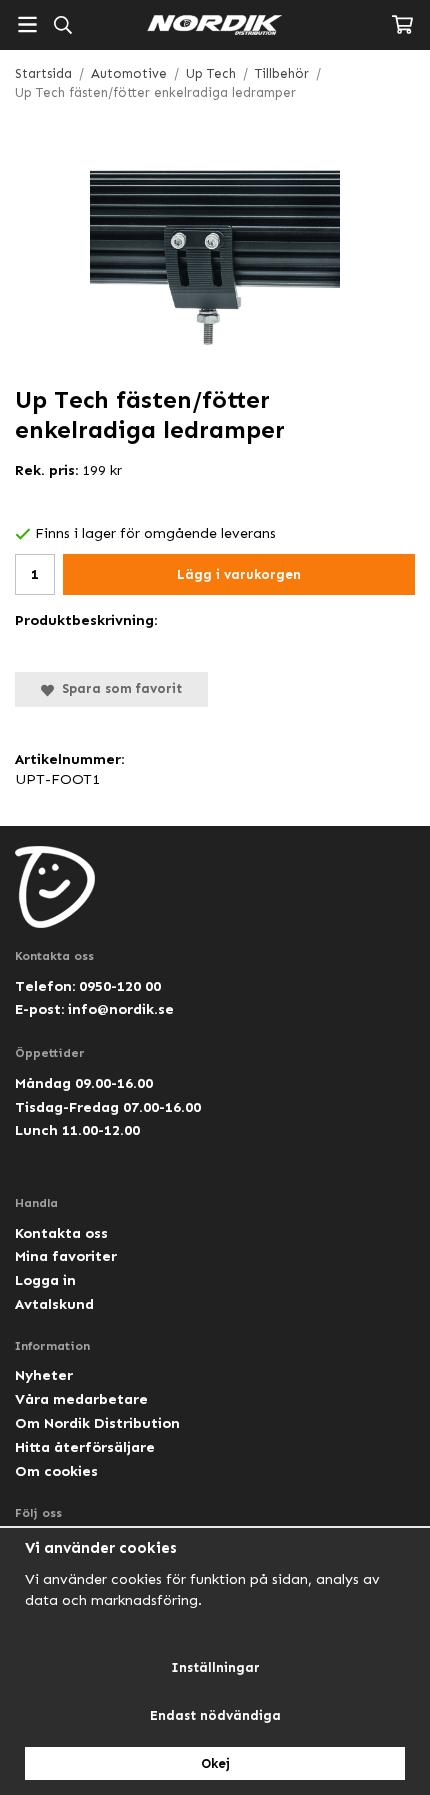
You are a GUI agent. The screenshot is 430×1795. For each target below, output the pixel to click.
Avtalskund (54, 1304)
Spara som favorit (118, 688)
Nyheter (44, 1375)
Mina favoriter (66, 1256)
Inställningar (215, 1667)
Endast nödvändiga (215, 1715)
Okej (215, 1763)
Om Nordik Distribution (97, 1423)
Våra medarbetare (81, 1399)
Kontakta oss (61, 1233)
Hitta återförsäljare (85, 1447)
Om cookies (56, 1471)
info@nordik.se (121, 1009)
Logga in (45, 1280)
